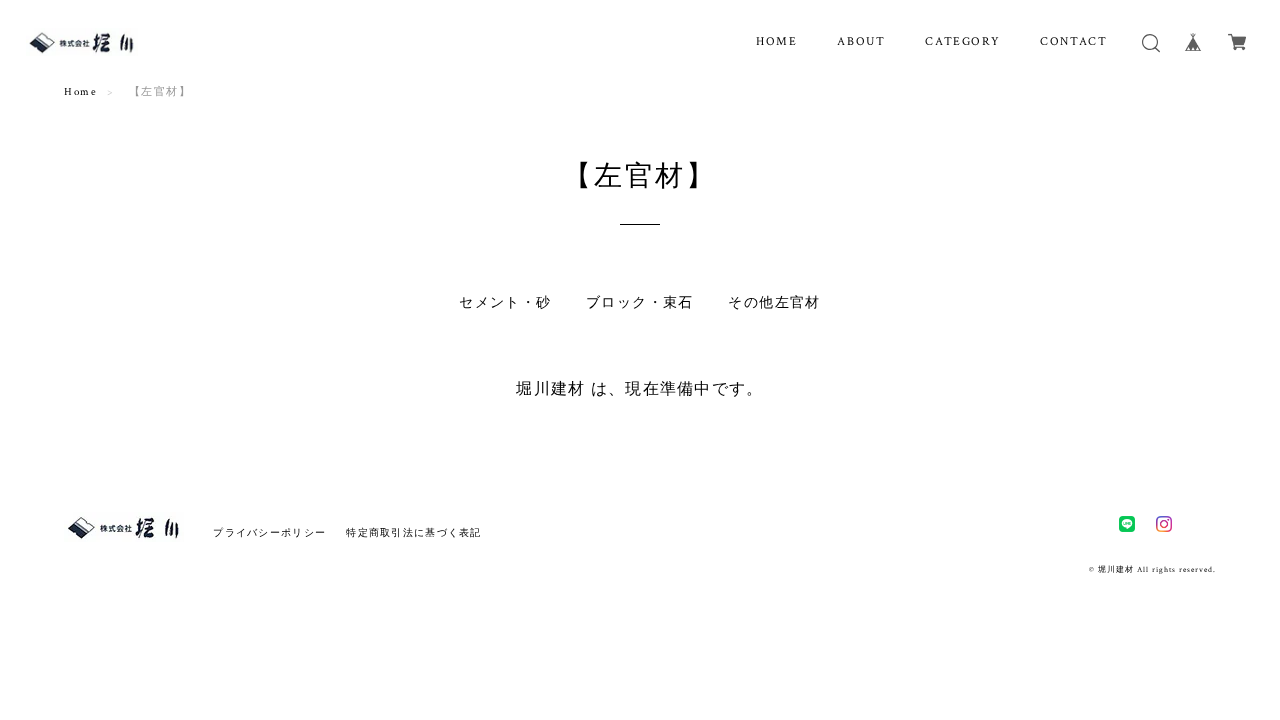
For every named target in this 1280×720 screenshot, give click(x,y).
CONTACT (1073, 41)
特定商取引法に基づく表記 (413, 532)
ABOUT (861, 41)
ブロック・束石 (640, 303)
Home (80, 92)
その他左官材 (774, 303)
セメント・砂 (505, 303)
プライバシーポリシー (269, 532)
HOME (776, 41)
